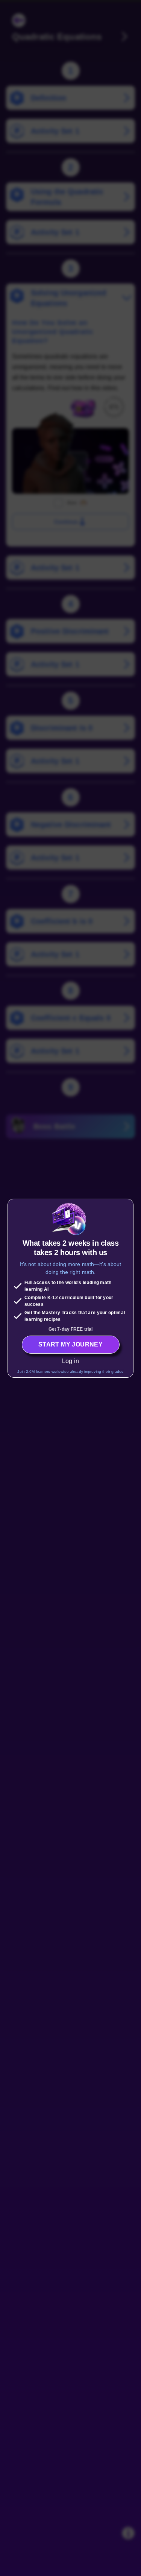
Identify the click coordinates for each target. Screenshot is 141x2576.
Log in (70, 1361)
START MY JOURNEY (70, 1344)
